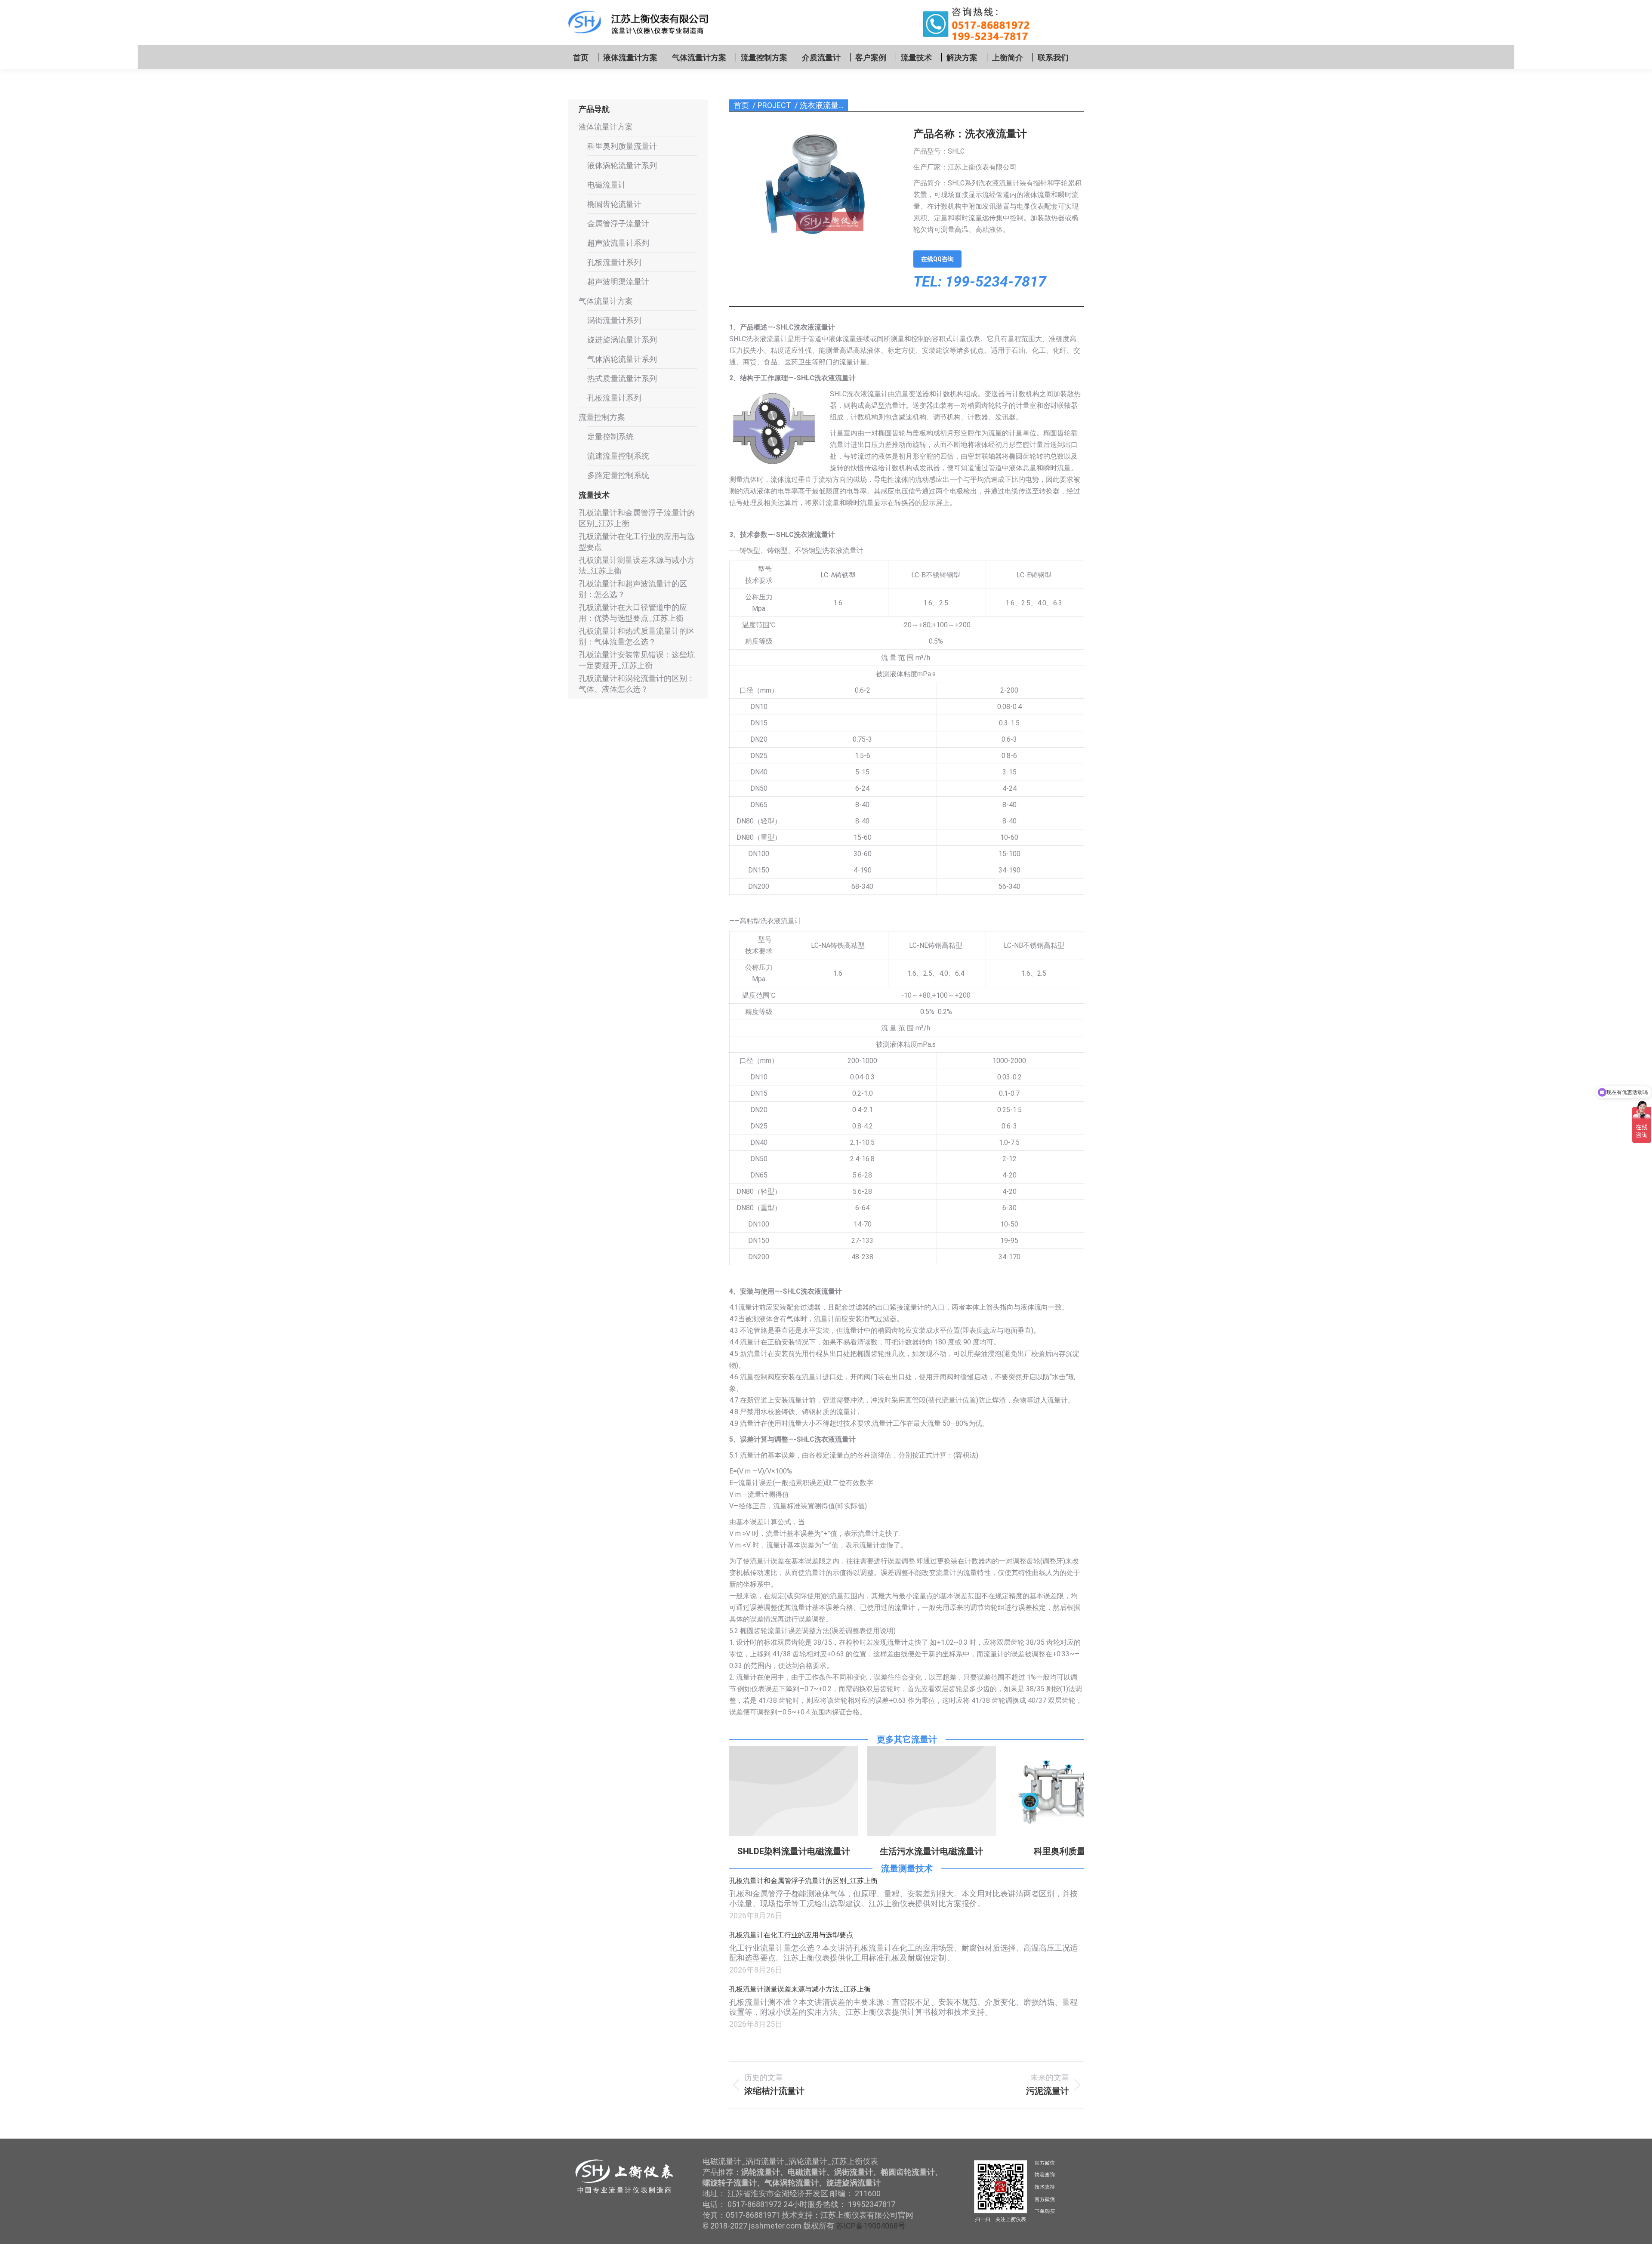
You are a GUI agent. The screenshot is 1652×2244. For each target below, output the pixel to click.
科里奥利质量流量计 (935, 1851)
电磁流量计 (607, 185)
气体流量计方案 (606, 301)
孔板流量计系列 (614, 262)
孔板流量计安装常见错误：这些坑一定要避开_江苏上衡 (637, 660)
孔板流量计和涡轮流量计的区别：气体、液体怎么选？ (637, 684)
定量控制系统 (610, 436)
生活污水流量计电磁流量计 (794, 1851)
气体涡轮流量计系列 (622, 359)
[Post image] (794, 1791)
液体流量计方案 (606, 127)
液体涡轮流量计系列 (622, 165)
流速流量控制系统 (618, 456)
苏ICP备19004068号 (871, 2226)
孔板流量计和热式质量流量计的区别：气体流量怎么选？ (637, 636)
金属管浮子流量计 (618, 223)
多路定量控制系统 (618, 475)
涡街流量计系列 (614, 320)
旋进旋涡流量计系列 (622, 340)
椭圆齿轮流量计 (614, 204)
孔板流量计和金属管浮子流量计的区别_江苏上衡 (803, 1881)
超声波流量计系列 (618, 243)
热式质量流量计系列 (622, 378)
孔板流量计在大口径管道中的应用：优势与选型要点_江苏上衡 (633, 613)
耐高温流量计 (1046, 1851)
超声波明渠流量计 (618, 282)
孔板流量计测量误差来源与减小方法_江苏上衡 (800, 1989)
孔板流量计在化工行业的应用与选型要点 (791, 1935)
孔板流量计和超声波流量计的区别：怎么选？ (633, 589)
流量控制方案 (602, 417)
